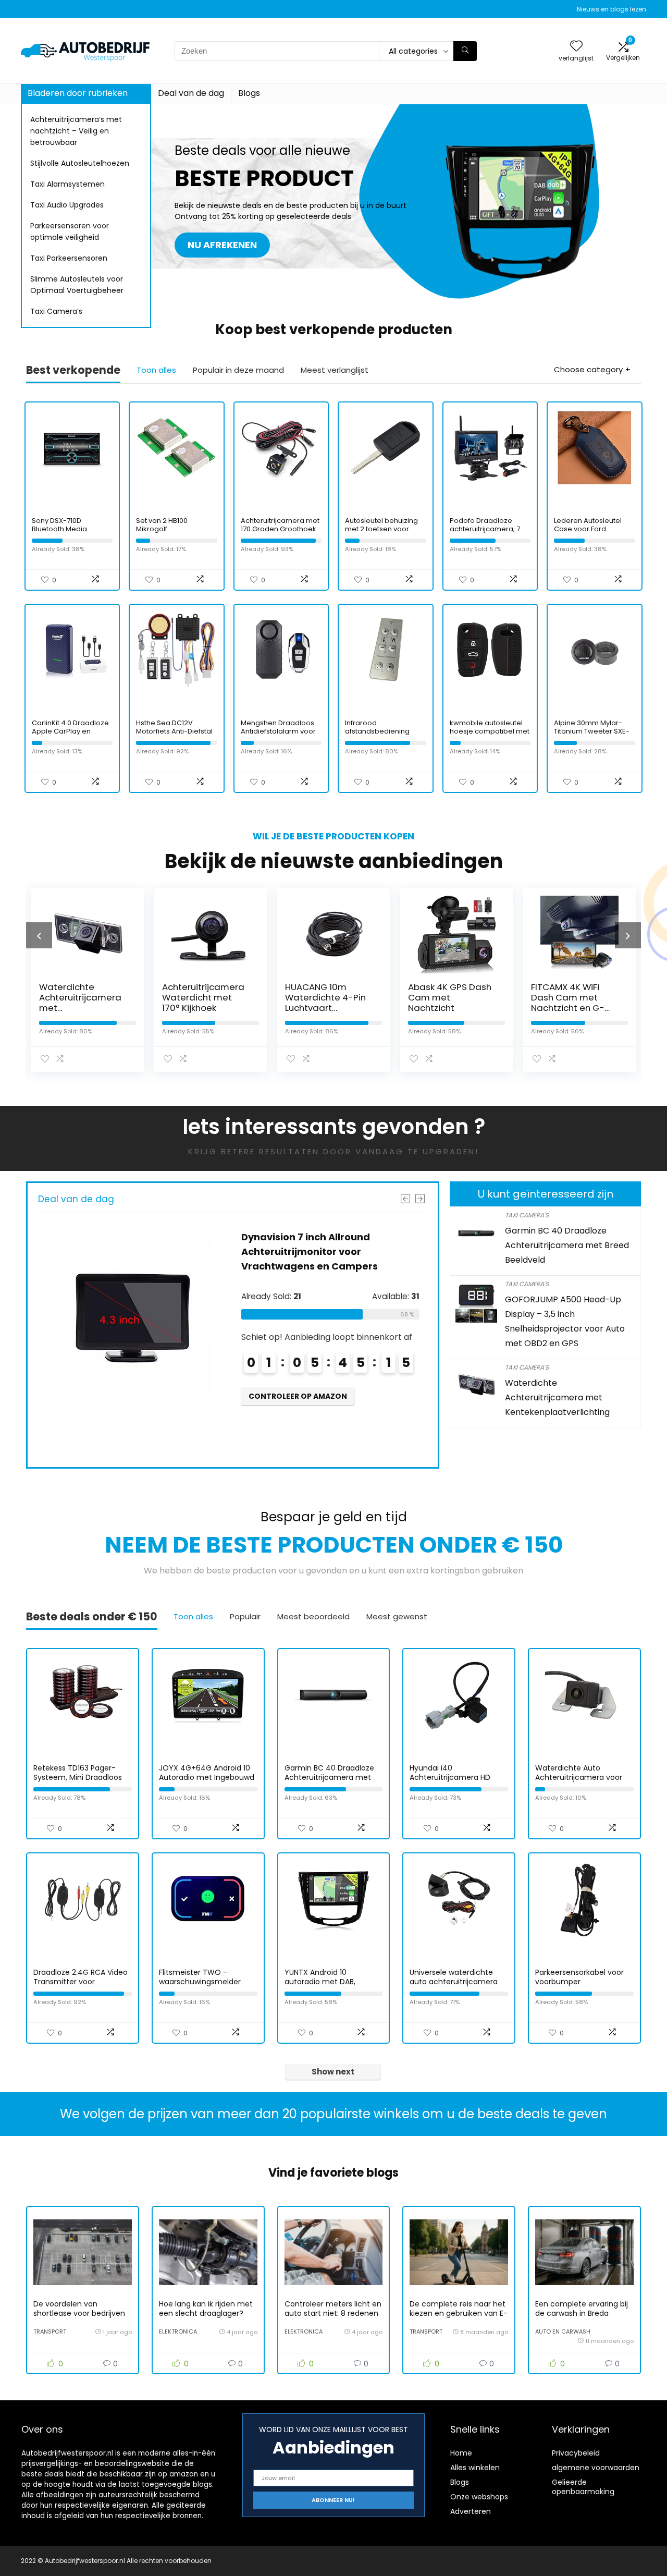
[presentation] (39, 935)
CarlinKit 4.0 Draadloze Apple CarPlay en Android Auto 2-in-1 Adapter (70, 735)
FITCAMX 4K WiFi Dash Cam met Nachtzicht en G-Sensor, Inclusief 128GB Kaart (568, 1008)
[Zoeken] (465, 51)
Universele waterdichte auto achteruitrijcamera (454, 1977)
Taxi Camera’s (56, 311)
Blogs (249, 93)
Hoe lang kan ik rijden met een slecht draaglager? (206, 2309)
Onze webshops (479, 2497)
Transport (50, 2331)
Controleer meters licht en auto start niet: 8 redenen (333, 2309)
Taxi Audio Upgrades (67, 205)
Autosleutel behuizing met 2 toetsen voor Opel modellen (381, 529)
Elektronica (178, 2331)
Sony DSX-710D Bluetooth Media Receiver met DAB (62, 529)
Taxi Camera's (527, 1215)
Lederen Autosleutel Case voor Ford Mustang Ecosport (588, 529)
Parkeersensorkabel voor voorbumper (579, 1977)
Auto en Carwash (563, 2331)
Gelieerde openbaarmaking (583, 2487)
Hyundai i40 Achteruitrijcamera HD (450, 1773)
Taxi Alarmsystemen (67, 184)
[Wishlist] (576, 47)
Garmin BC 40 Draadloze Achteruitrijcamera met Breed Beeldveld (567, 1245)
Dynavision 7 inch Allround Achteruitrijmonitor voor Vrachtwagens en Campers (310, 1252)
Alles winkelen (475, 2468)
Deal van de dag (191, 93)
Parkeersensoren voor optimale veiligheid (70, 231)
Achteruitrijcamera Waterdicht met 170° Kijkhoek (203, 997)
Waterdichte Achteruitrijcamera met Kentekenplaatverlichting (557, 1397)
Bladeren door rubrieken (78, 93)
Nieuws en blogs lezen (612, 9)
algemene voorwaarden (596, 2468)
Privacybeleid (576, 2453)
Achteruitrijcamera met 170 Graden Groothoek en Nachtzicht (280, 529)
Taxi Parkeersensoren (69, 258)
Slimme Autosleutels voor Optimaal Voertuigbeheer (77, 285)
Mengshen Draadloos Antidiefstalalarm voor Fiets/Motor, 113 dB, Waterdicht (278, 735)
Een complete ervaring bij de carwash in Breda (582, 2309)
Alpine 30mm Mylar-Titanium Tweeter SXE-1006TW (592, 731)
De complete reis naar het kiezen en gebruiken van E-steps (459, 2313)
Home (461, 2453)
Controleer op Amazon (298, 1396)
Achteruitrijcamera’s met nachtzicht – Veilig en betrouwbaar (76, 131)
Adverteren (471, 2511)
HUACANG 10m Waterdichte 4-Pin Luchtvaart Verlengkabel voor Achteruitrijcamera (326, 1008)
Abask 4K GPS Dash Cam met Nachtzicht (450, 997)
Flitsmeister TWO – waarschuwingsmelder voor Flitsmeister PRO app (205, 1982)
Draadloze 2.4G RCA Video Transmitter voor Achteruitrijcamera (81, 1982)
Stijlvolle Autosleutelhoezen (80, 163)
